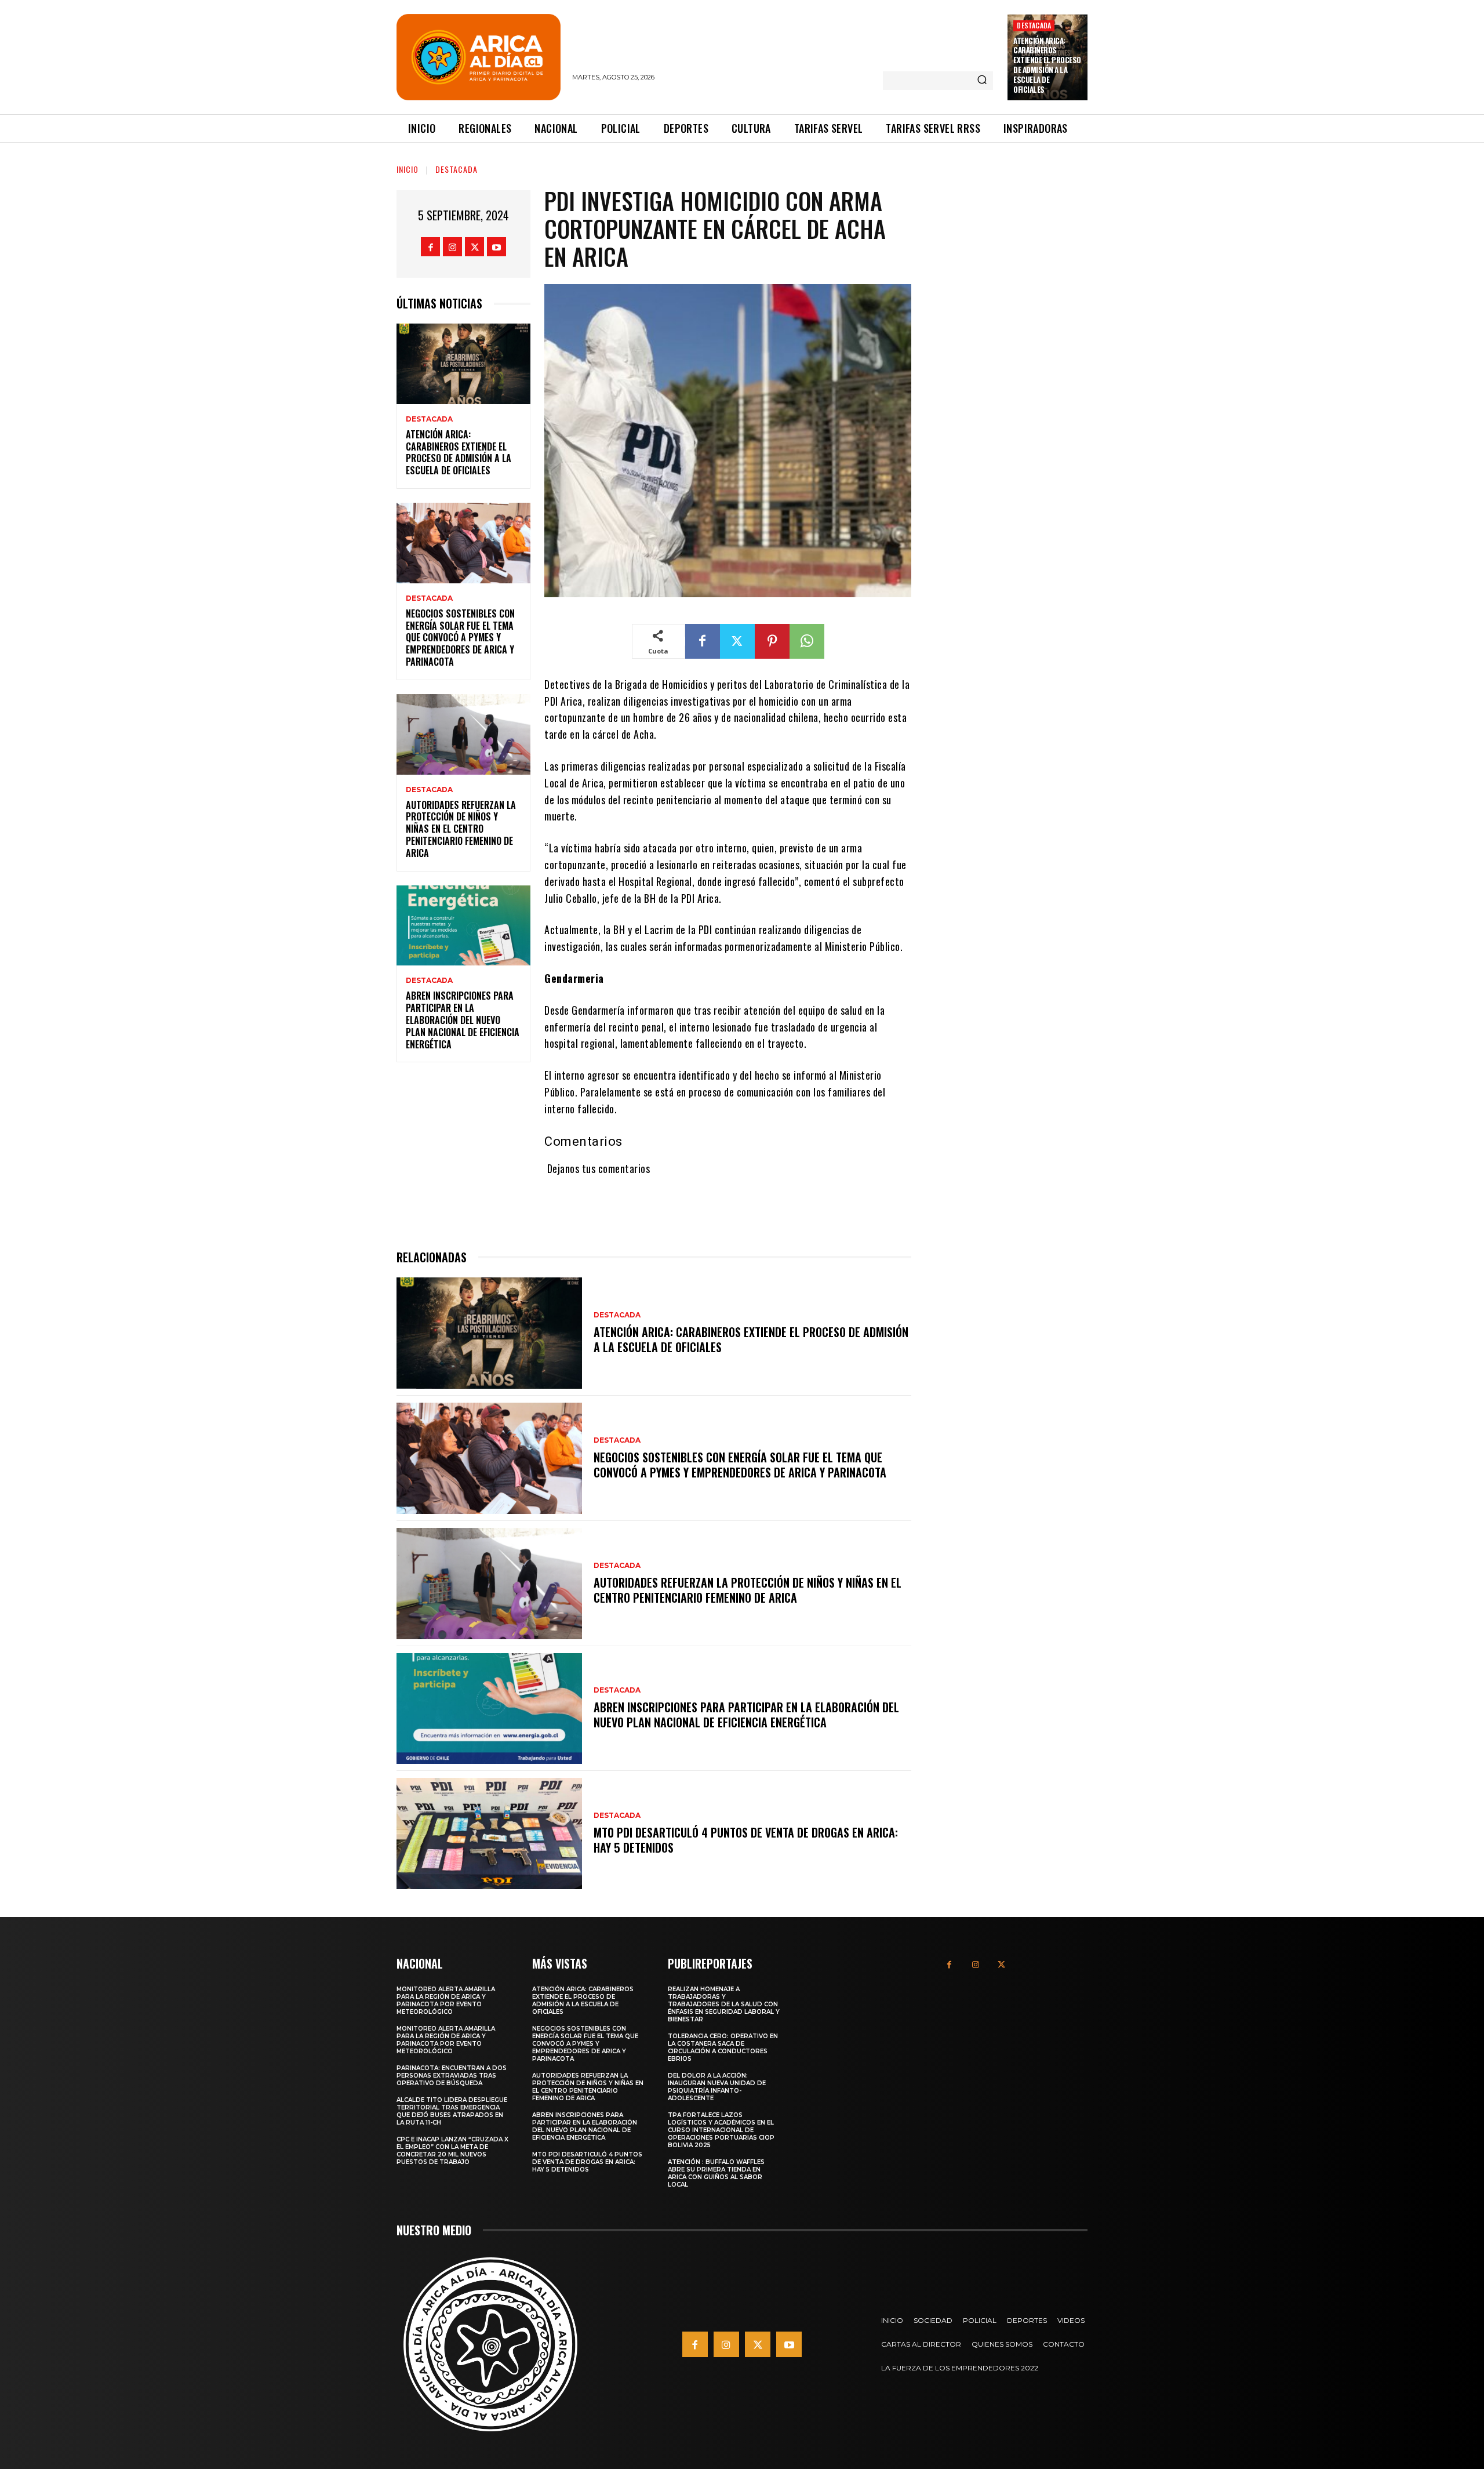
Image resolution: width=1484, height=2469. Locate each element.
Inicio (408, 169)
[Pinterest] (772, 641)
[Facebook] (430, 247)
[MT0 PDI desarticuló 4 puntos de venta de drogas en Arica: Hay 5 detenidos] (489, 1833)
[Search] (982, 81)
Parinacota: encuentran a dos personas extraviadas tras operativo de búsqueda (452, 2076)
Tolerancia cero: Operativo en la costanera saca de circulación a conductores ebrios (723, 2047)
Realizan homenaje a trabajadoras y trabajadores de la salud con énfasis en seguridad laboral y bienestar (724, 2004)
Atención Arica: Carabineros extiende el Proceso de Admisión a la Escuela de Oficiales (1047, 65)
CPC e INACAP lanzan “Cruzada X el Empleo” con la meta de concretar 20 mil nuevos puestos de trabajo (452, 2151)
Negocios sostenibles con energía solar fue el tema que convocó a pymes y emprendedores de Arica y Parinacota (460, 638)
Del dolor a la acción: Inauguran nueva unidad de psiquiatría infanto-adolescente (717, 2087)
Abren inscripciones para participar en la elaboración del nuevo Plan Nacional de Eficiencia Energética (463, 1020)
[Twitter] (474, 247)
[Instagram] (452, 247)
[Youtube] (497, 247)
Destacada (1034, 25)
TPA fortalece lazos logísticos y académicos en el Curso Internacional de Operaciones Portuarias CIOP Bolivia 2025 (721, 2130)
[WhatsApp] (807, 641)
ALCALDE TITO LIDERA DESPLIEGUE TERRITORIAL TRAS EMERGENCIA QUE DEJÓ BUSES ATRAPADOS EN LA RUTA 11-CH (452, 2111)
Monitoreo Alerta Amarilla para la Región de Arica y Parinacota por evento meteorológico (446, 2000)
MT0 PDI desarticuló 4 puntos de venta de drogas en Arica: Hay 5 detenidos (746, 1840)
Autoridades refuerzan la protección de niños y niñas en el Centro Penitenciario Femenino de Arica (461, 829)
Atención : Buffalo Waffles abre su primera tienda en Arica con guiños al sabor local (716, 2173)
